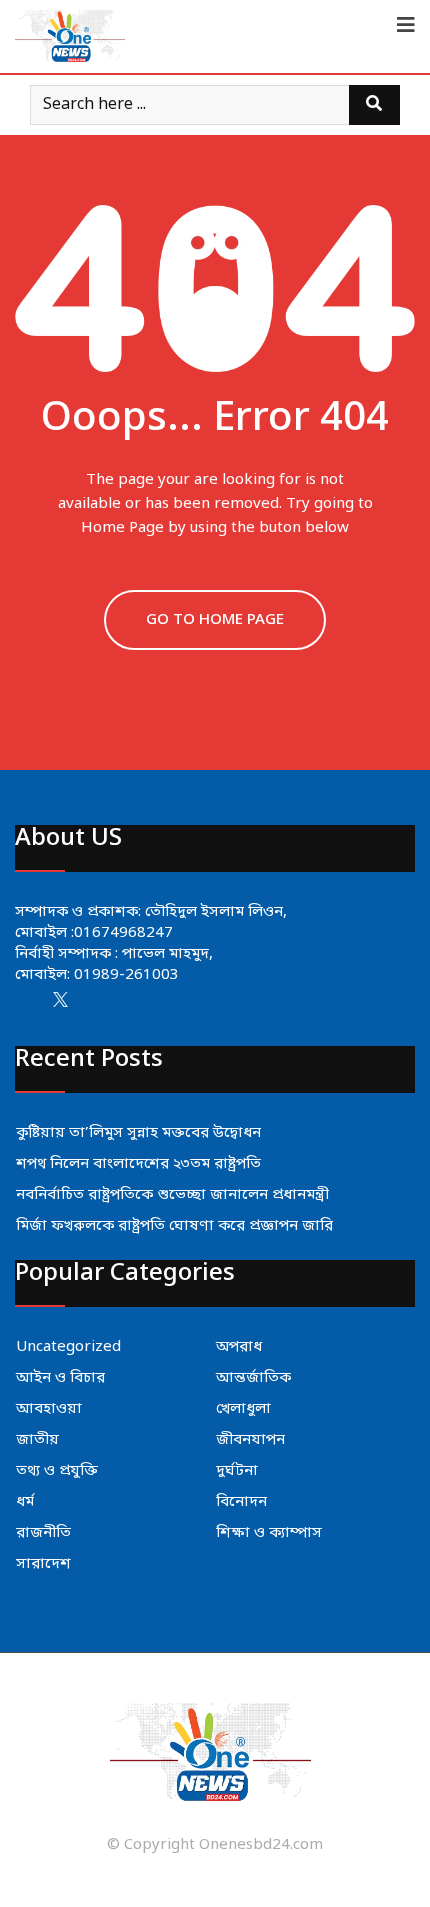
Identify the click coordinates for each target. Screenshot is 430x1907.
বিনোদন (241, 1502)
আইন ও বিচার (60, 1378)
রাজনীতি (43, 1533)
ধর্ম (25, 1502)
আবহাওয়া (49, 1409)
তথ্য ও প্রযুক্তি (57, 1471)
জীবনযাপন (250, 1440)
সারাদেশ (43, 1564)
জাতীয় (37, 1440)
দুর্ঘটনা (237, 1471)
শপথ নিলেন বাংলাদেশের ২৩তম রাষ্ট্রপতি (138, 1164)
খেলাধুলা (243, 1409)
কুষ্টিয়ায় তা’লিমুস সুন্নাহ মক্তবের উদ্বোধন (138, 1133)
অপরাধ (239, 1347)
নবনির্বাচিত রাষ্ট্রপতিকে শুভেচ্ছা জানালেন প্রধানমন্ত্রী (172, 1195)
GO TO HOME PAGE (215, 620)
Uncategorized (68, 1347)
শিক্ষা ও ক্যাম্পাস (269, 1533)
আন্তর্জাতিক (253, 1378)
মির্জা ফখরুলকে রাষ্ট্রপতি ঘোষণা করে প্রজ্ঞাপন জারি (174, 1226)
